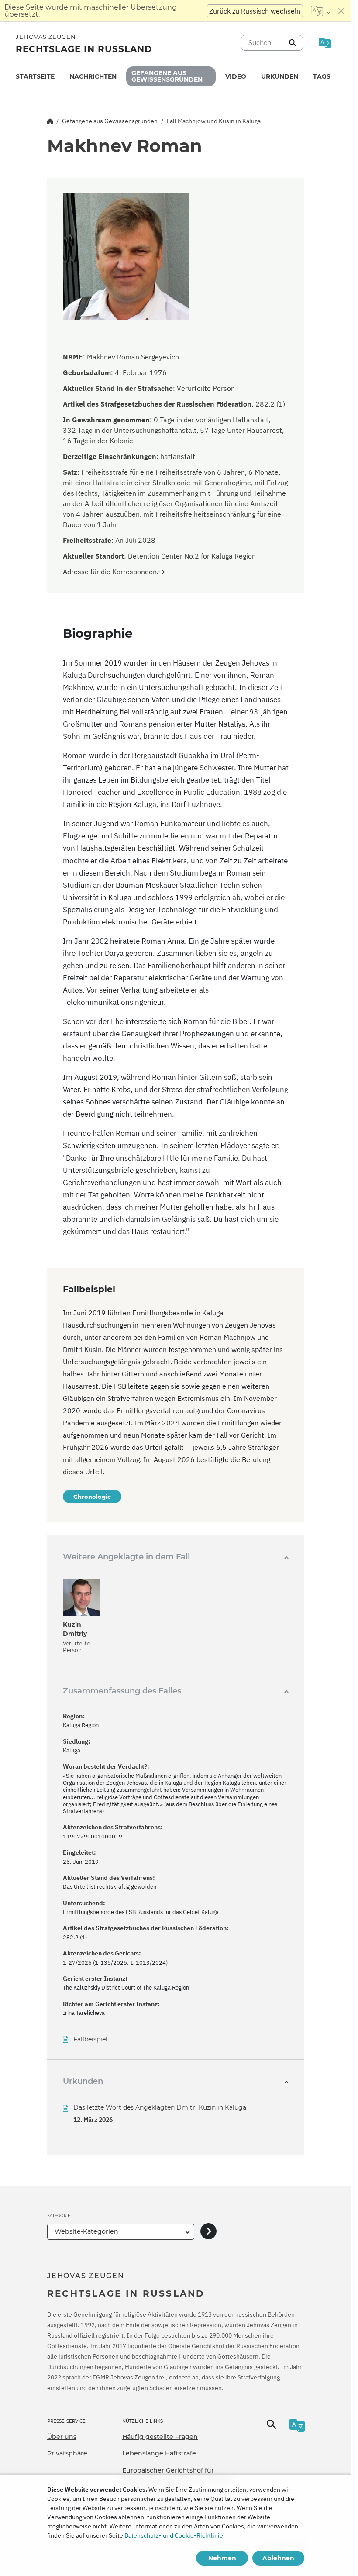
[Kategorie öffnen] (208, 2232)
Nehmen (222, 2558)
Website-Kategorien (86, 2231)
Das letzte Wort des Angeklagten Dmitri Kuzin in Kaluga (160, 2107)
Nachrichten (93, 76)
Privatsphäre (67, 2453)
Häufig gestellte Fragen (160, 2437)
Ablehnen (278, 2558)
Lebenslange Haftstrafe (159, 2453)
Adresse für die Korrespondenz (111, 572)
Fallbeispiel (90, 2040)
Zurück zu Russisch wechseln (255, 11)
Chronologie (92, 1497)
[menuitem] (35, 77)
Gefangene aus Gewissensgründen (167, 76)
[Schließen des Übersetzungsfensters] (341, 11)
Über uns (62, 2437)
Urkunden (280, 76)
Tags (322, 76)
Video (236, 76)
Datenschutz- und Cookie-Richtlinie (174, 2535)
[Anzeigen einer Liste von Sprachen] (321, 11)
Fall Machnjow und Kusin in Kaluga (214, 121)
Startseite (35, 76)
